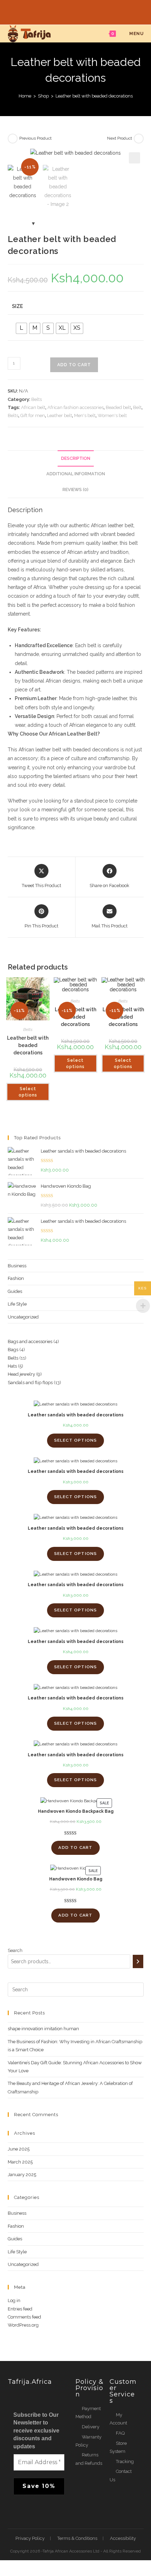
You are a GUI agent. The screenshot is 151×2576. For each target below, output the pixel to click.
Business (17, 1266)
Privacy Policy (30, 2538)
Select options (28, 1092)
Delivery (91, 2427)
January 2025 (22, 2175)
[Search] (138, 1961)
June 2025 (19, 2149)
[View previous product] (13, 139)
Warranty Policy (88, 2441)
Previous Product (35, 138)
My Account (118, 2419)
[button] (134, 158)
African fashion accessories (75, 407)
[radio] (21, 328)
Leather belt (60, 415)
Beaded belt (118, 407)
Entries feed (20, 2309)
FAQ (120, 2433)
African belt (33, 407)
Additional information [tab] (76, 474)
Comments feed (24, 2317)
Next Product (120, 138)
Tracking (125, 2461)
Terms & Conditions (77, 2538)
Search (15, 1950)
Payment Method (88, 2413)
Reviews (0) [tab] (75, 489)
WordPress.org (23, 2325)
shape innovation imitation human (43, 2029)
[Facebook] (68, 11)
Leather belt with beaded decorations (94, 96)
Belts (37, 399)
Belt (137, 407)
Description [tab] (76, 458)
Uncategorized (23, 1317)
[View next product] (139, 139)
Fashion (16, 1278)
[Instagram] (84, 11)
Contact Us (121, 2475)
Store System (118, 2447)
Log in (14, 2300)
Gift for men (33, 415)
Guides (15, 1291)
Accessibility (123, 2538)
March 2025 (20, 2162)
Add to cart (74, 365)
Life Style (17, 1304)
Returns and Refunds (89, 2459)
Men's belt (85, 415)
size (17, 306)
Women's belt (112, 415)
